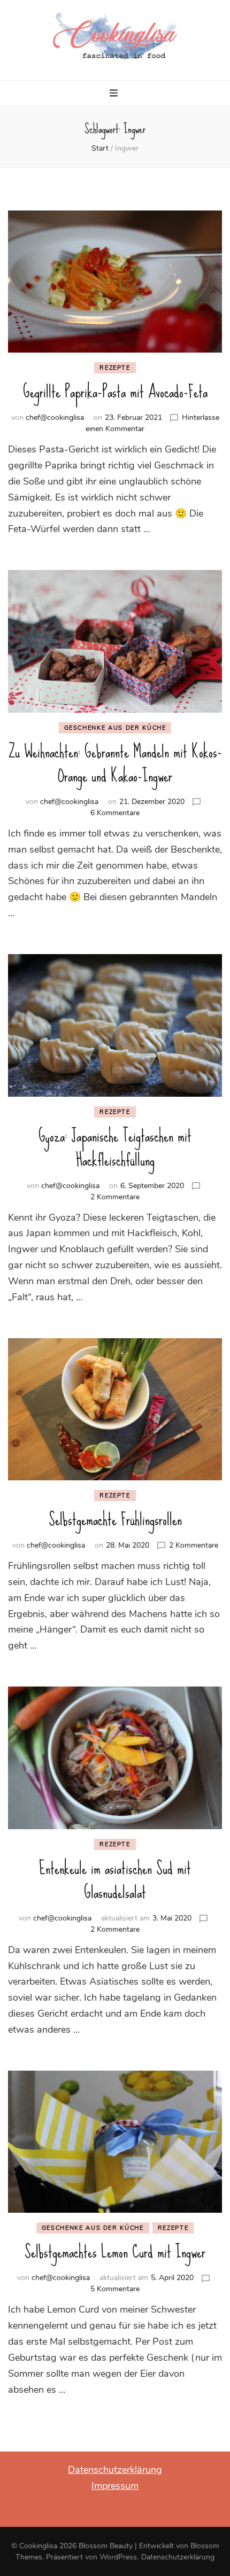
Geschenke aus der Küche (115, 728)
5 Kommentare (115, 2289)
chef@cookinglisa (55, 417)
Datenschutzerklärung (115, 2470)
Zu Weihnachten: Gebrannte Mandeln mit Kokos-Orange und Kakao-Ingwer (115, 764)
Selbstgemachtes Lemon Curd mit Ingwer (115, 2252)
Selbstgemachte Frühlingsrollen (115, 1520)
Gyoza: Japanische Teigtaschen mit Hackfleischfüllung (115, 1148)
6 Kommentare (115, 813)
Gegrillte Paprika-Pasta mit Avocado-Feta (115, 392)
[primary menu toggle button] (115, 95)
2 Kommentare (115, 1197)
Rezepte (115, 368)
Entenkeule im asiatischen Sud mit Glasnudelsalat (115, 1880)
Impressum (115, 2486)
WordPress (118, 2557)
